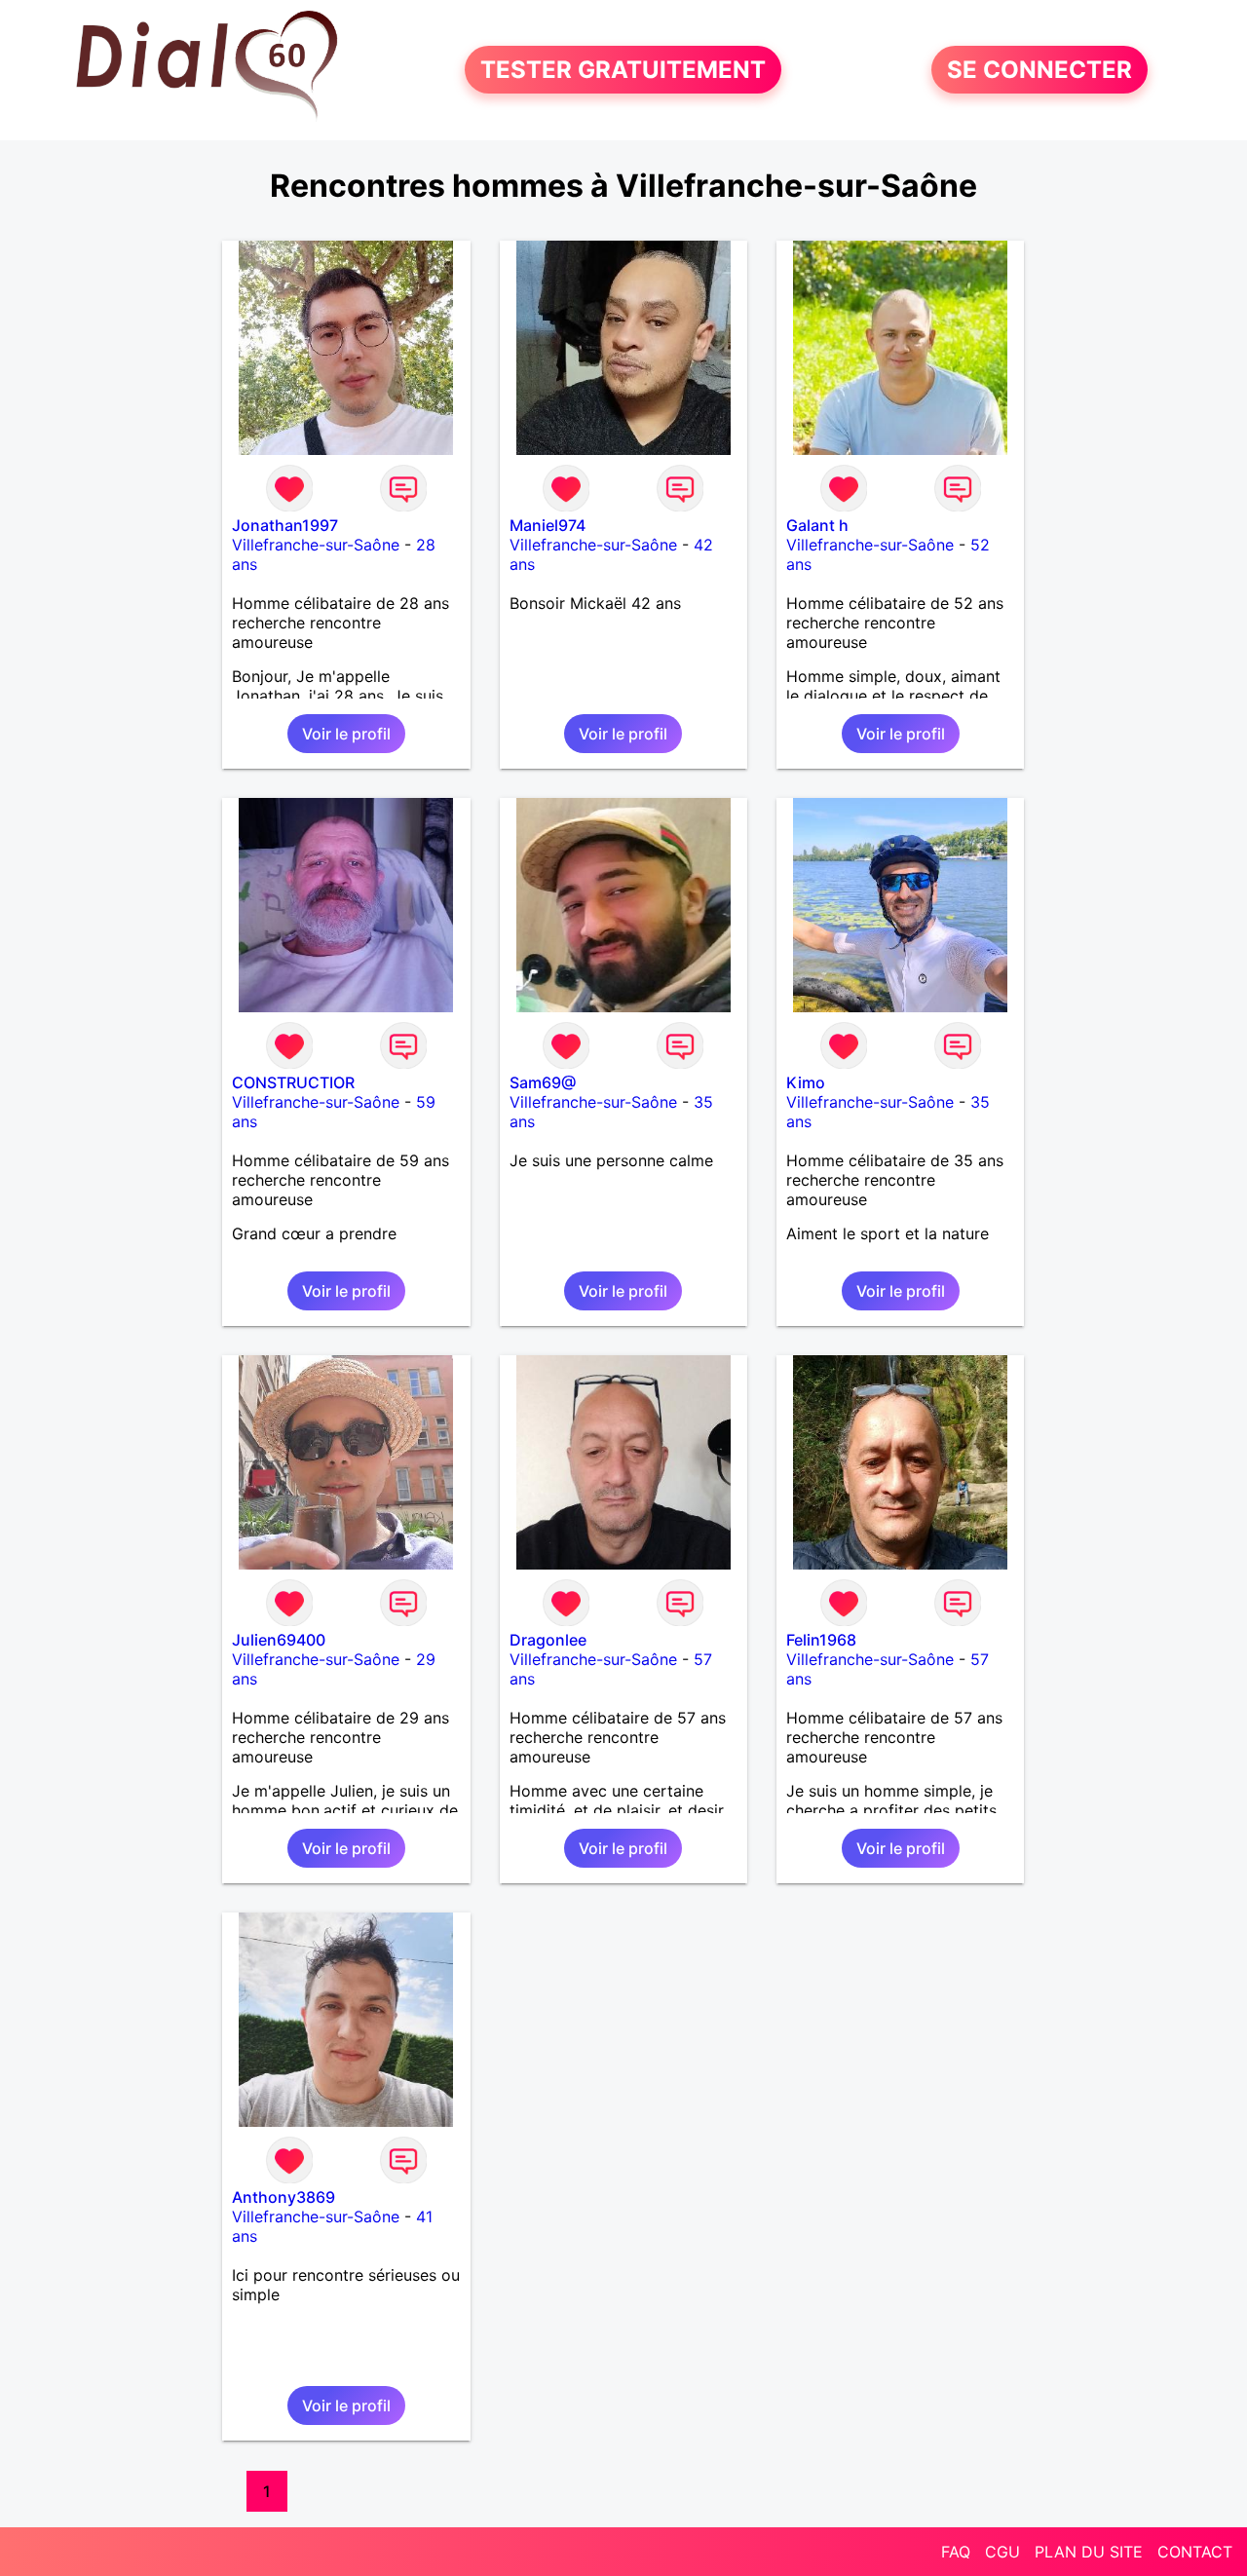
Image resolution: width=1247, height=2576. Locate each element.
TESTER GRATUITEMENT (623, 70)
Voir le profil (346, 734)
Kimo (806, 1082)
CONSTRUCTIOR (293, 1082)
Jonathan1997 (285, 525)
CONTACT (1195, 2552)
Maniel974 (548, 525)
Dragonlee (548, 1640)
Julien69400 (279, 1640)
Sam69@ (543, 1082)
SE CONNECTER (1039, 70)
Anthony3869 (283, 2197)
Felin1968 (821, 1640)
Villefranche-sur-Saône (316, 545)
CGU (1002, 2552)
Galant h (817, 525)
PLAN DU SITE (1089, 2552)
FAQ (956, 2552)
